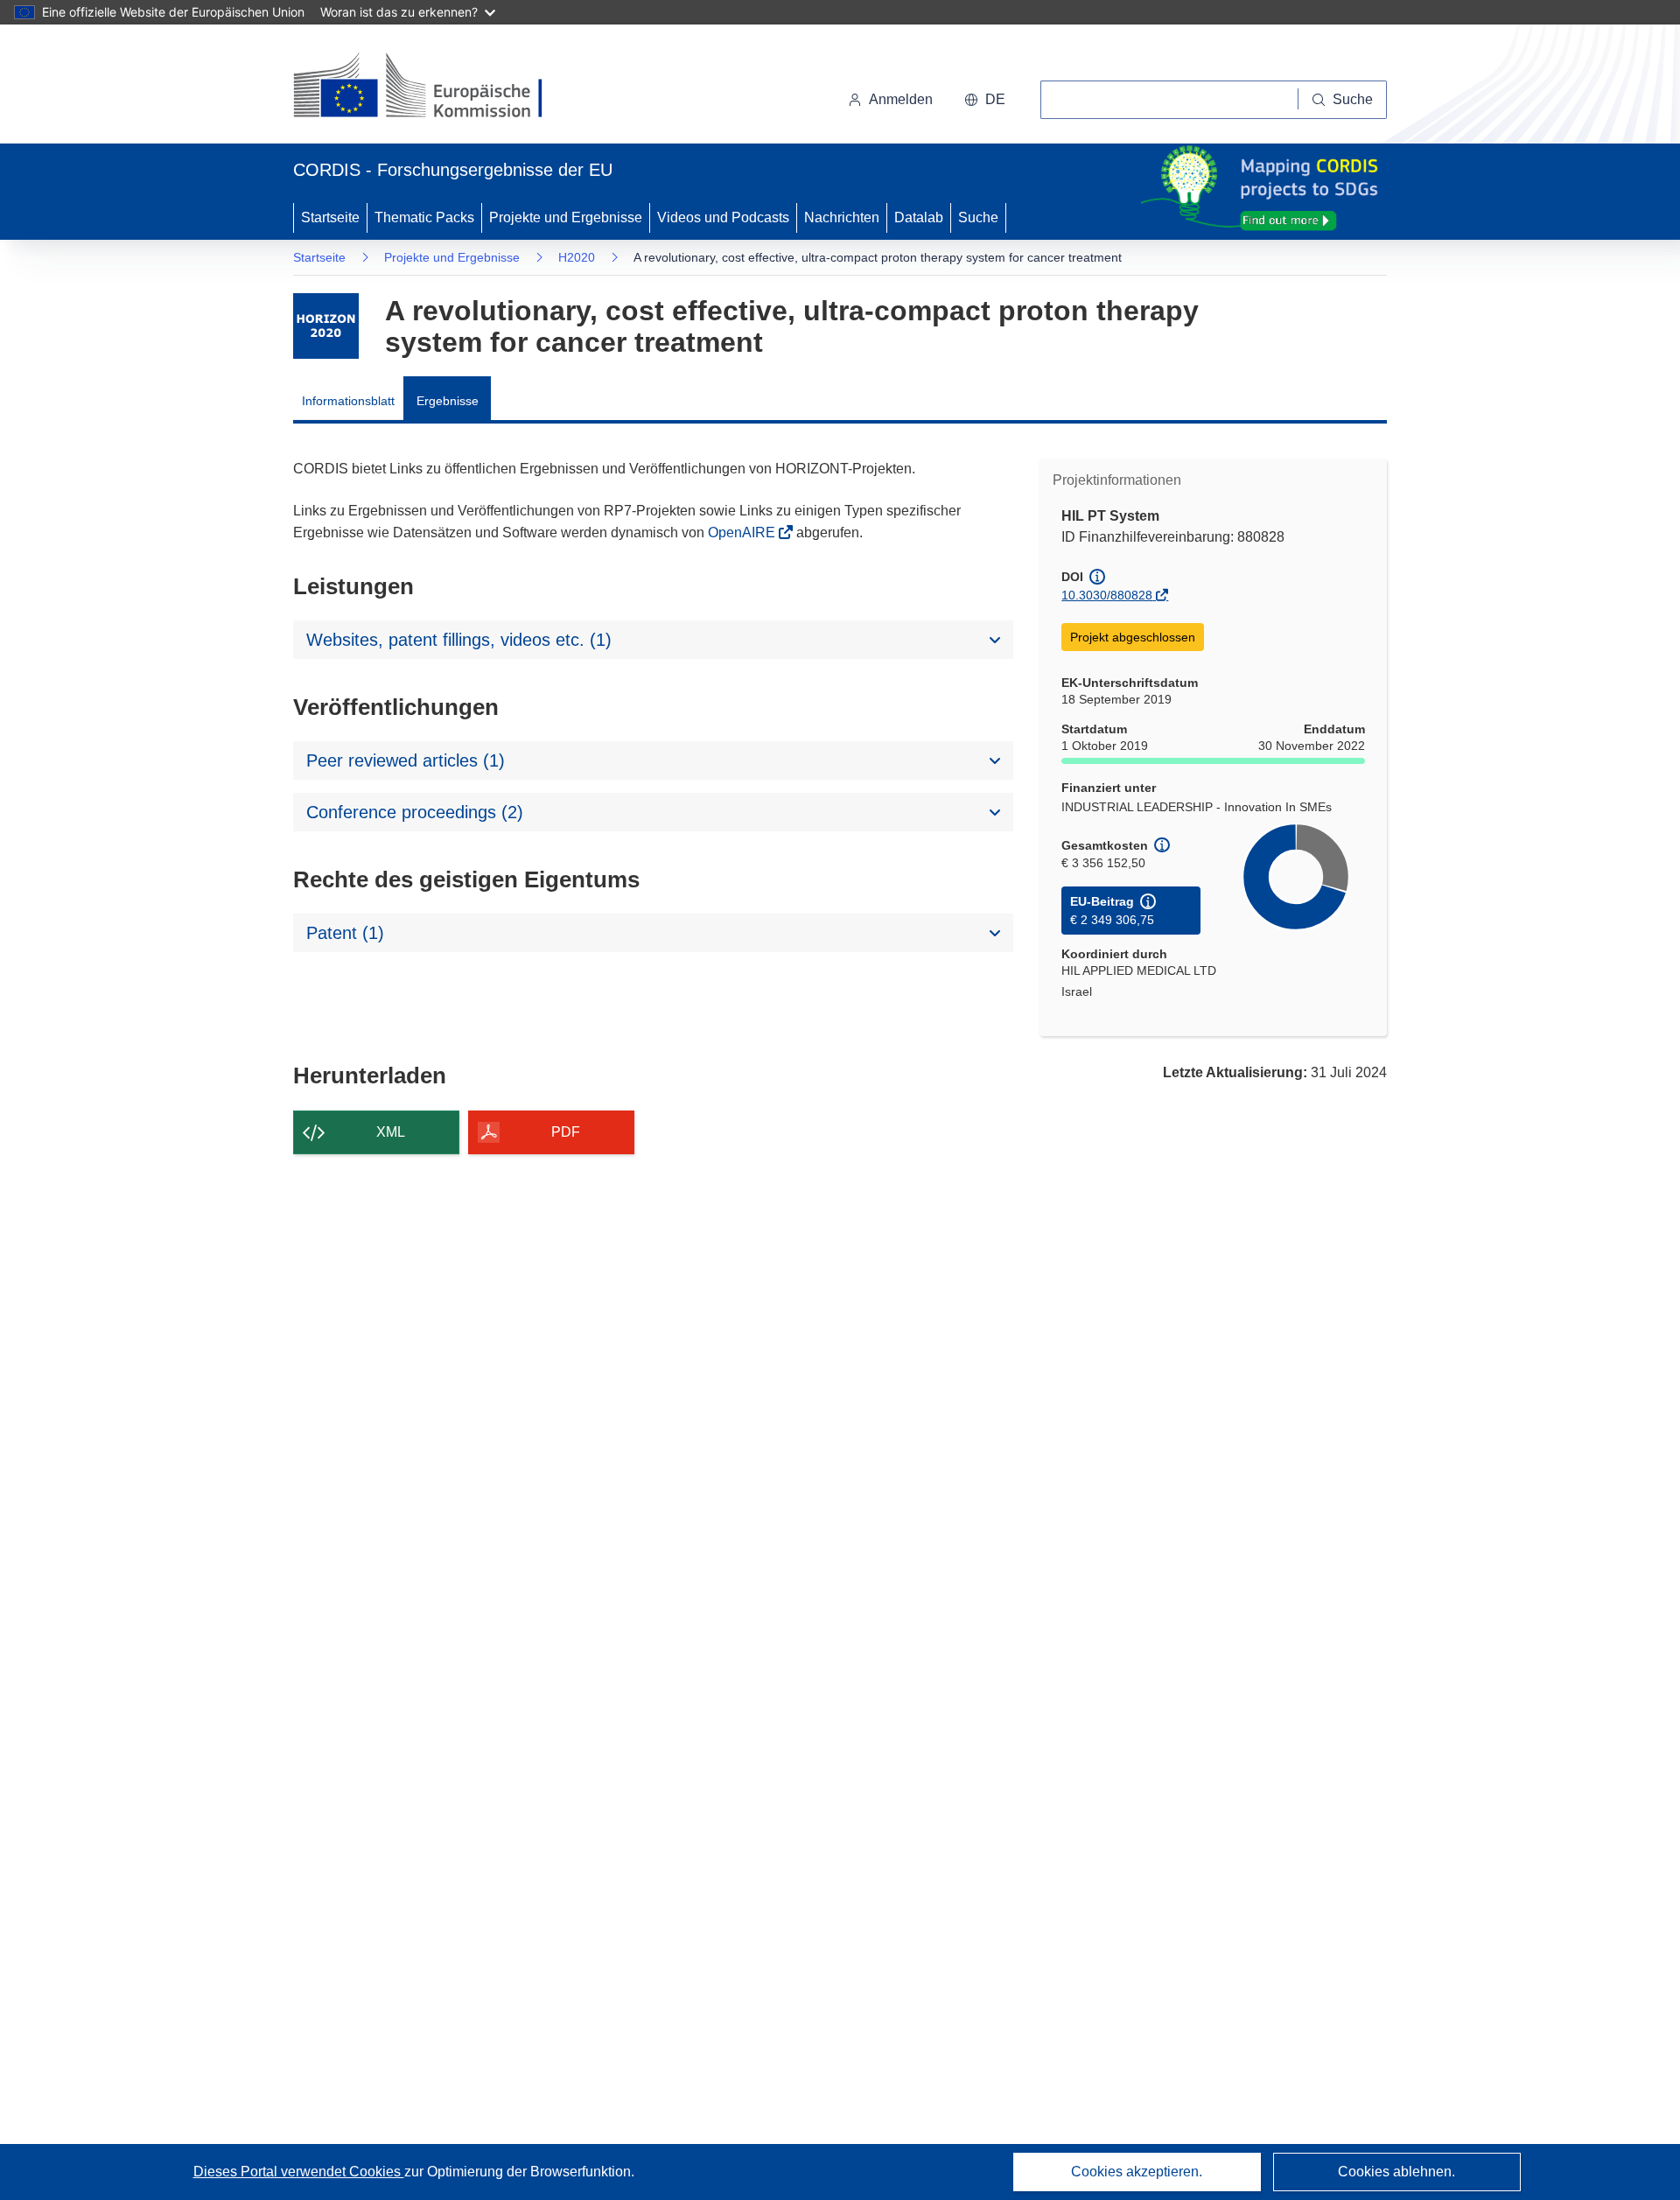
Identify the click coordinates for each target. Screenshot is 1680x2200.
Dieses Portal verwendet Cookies (299, 2172)
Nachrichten (842, 217)
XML (391, 1132)
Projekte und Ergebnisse (566, 217)
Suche (978, 217)
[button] (985, 100)
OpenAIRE (743, 532)
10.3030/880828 (1107, 595)
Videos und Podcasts (723, 217)
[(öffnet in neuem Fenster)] (434, 88)
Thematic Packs (424, 217)
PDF (566, 1132)
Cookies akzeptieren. (1137, 2172)
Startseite (330, 217)
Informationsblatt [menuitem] (348, 401)
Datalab (919, 217)
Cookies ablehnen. (1396, 2172)
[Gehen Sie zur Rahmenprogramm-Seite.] (326, 326)
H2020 (577, 257)
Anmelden (901, 99)
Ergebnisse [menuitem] (448, 401)
